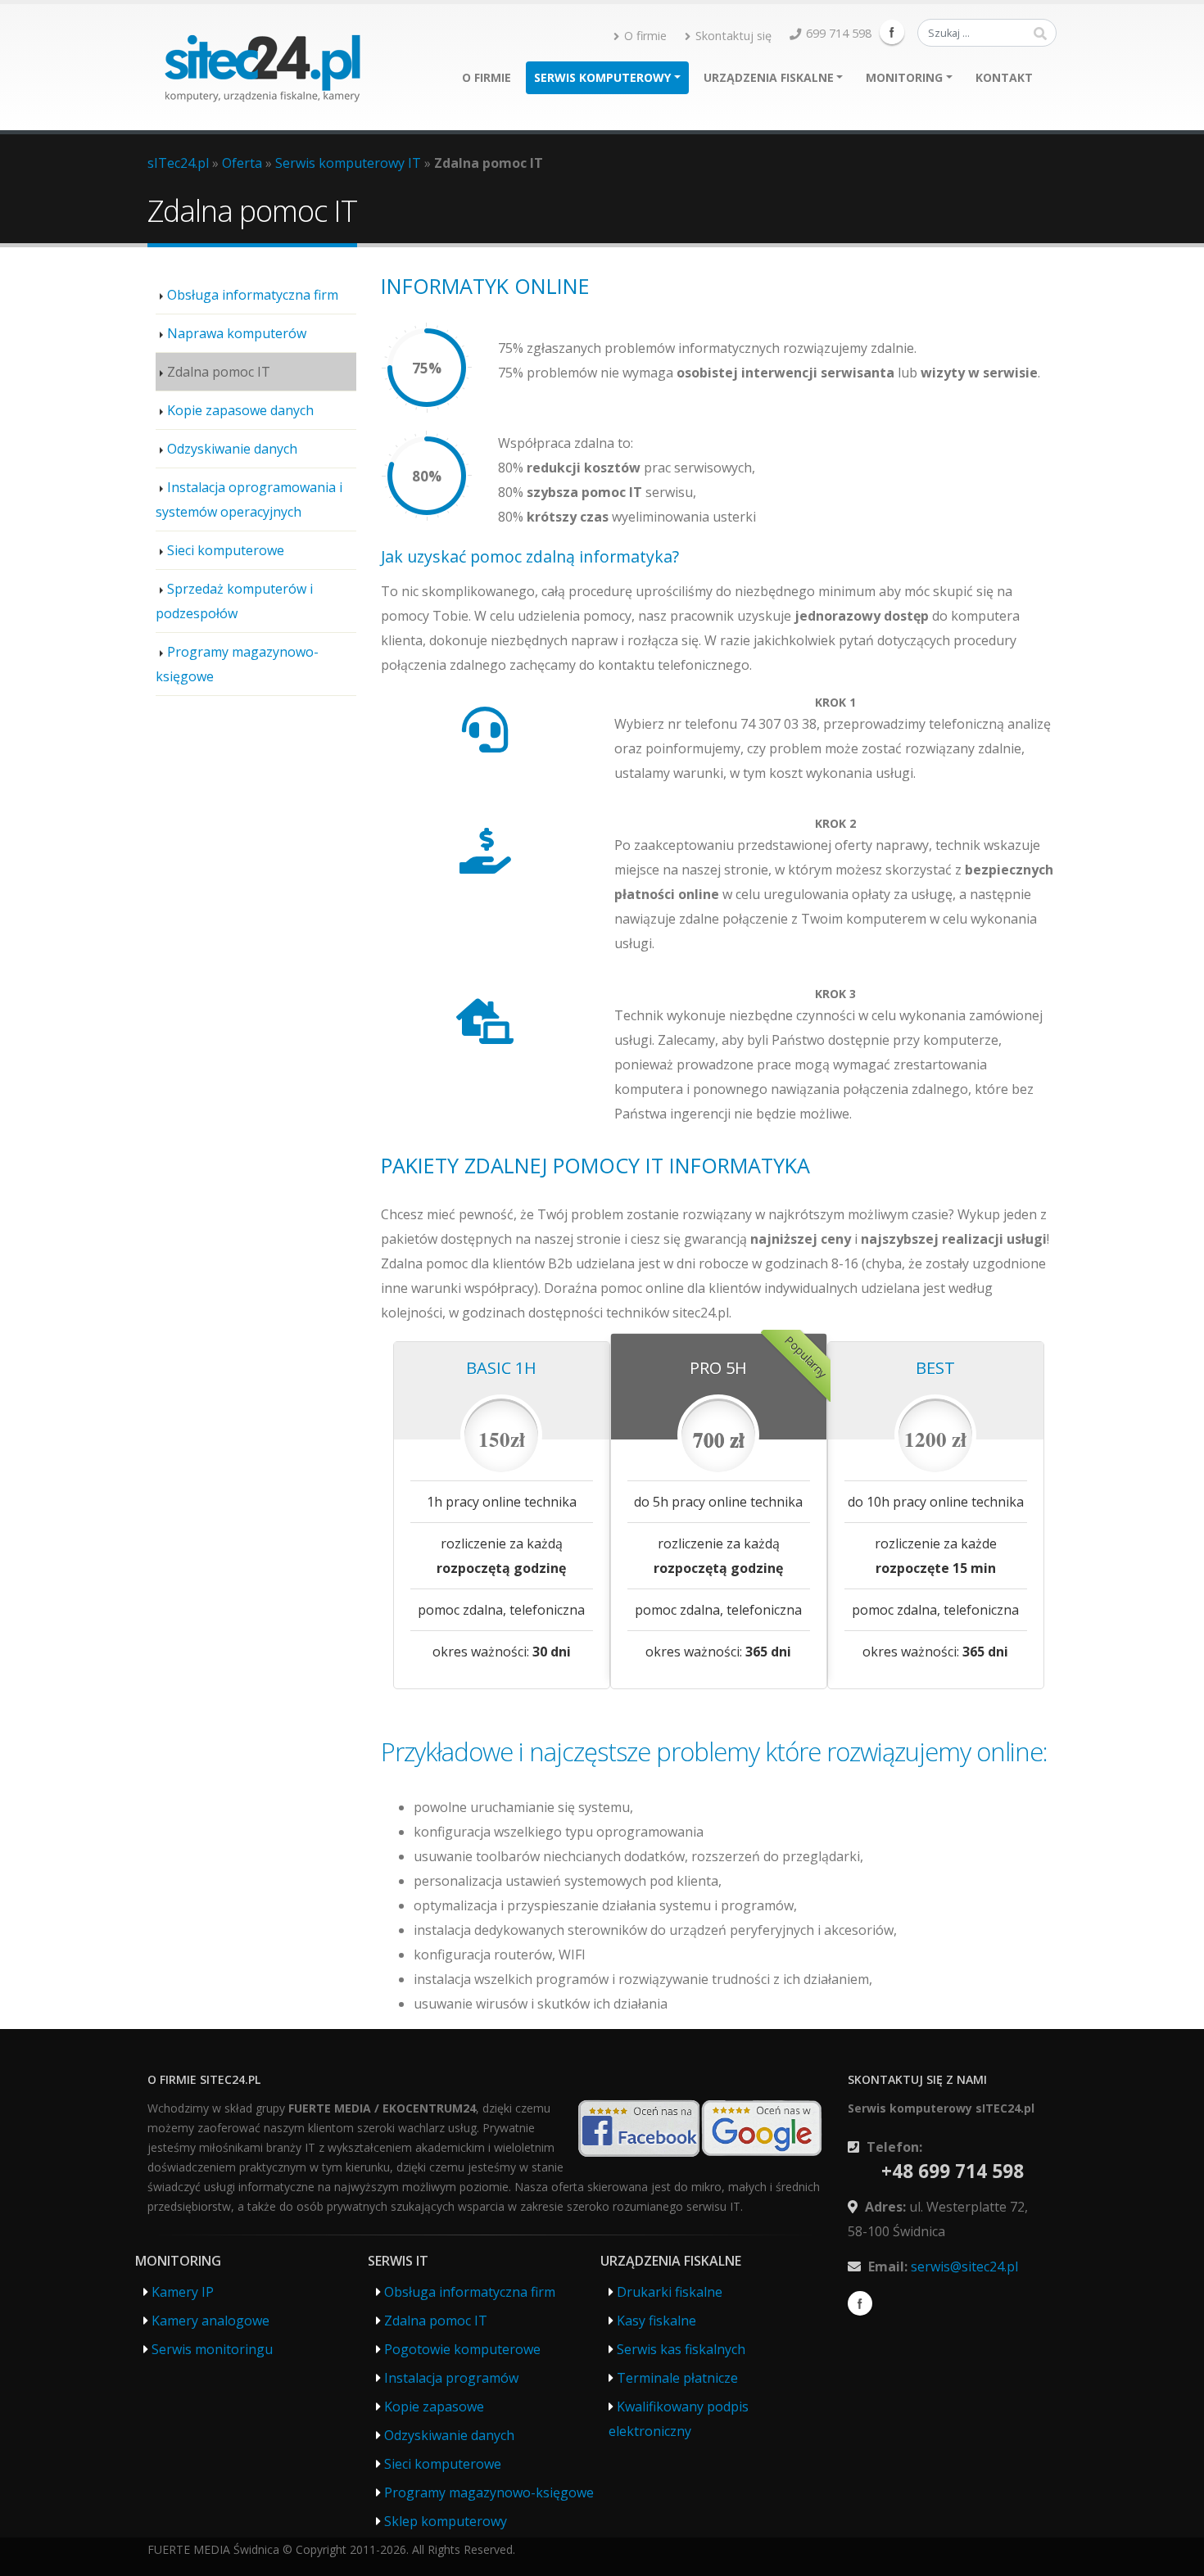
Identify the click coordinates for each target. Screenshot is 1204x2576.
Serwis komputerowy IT (348, 163)
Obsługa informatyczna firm (468, 2292)
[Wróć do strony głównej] (270, 67)
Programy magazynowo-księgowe (487, 2492)
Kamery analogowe (209, 2321)
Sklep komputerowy (444, 2521)
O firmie (645, 36)
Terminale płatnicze (676, 2378)
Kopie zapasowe (432, 2407)
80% (427, 477)
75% (427, 368)
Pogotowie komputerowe (461, 2349)
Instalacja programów (450, 2378)
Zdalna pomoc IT (434, 2321)
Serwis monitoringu (210, 2349)
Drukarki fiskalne (668, 2292)
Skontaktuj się (733, 36)
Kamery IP (181, 2292)
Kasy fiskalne (655, 2321)
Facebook (892, 32)
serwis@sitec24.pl (964, 2266)
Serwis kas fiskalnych (679, 2349)
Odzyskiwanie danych (448, 2435)
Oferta (242, 163)
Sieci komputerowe (441, 2464)
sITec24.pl (178, 163)
